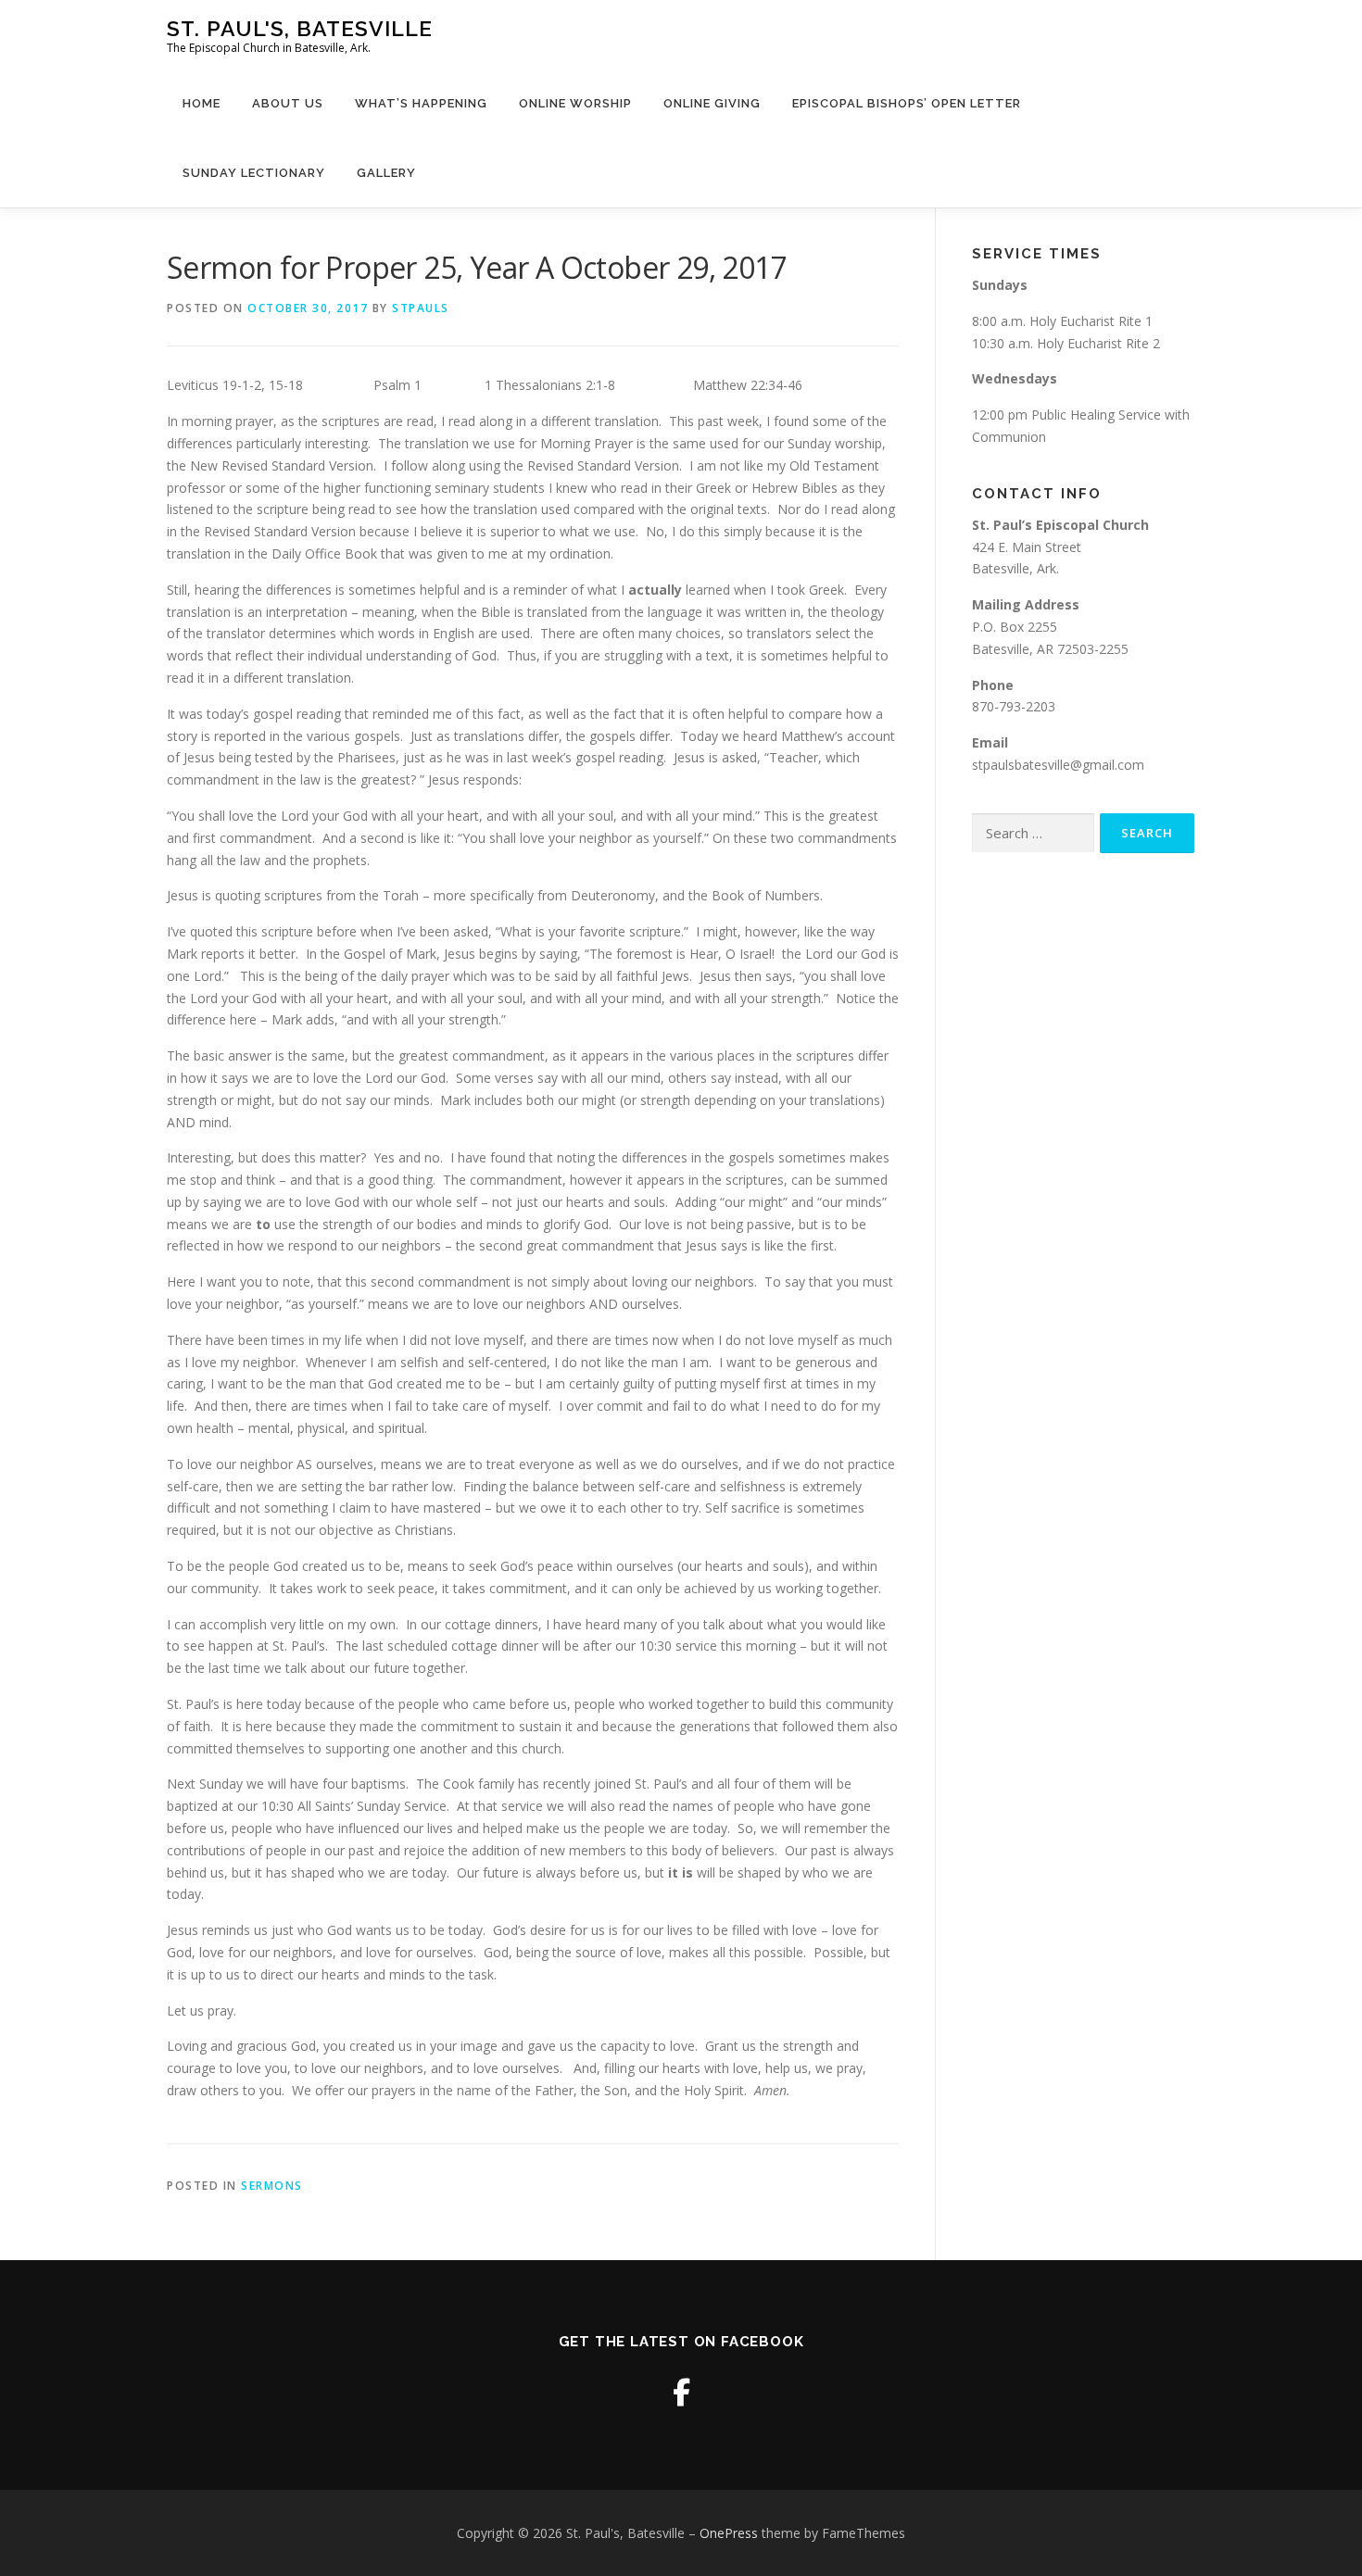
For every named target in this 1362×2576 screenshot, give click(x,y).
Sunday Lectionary (254, 173)
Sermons (272, 2186)
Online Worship (575, 103)
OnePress (729, 2533)
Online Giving (712, 103)
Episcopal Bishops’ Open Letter (907, 103)
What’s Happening (421, 103)
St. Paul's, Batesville (300, 28)
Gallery (386, 173)
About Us (288, 103)
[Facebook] (681, 2392)
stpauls (421, 308)
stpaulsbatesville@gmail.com (1058, 765)
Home (202, 103)
